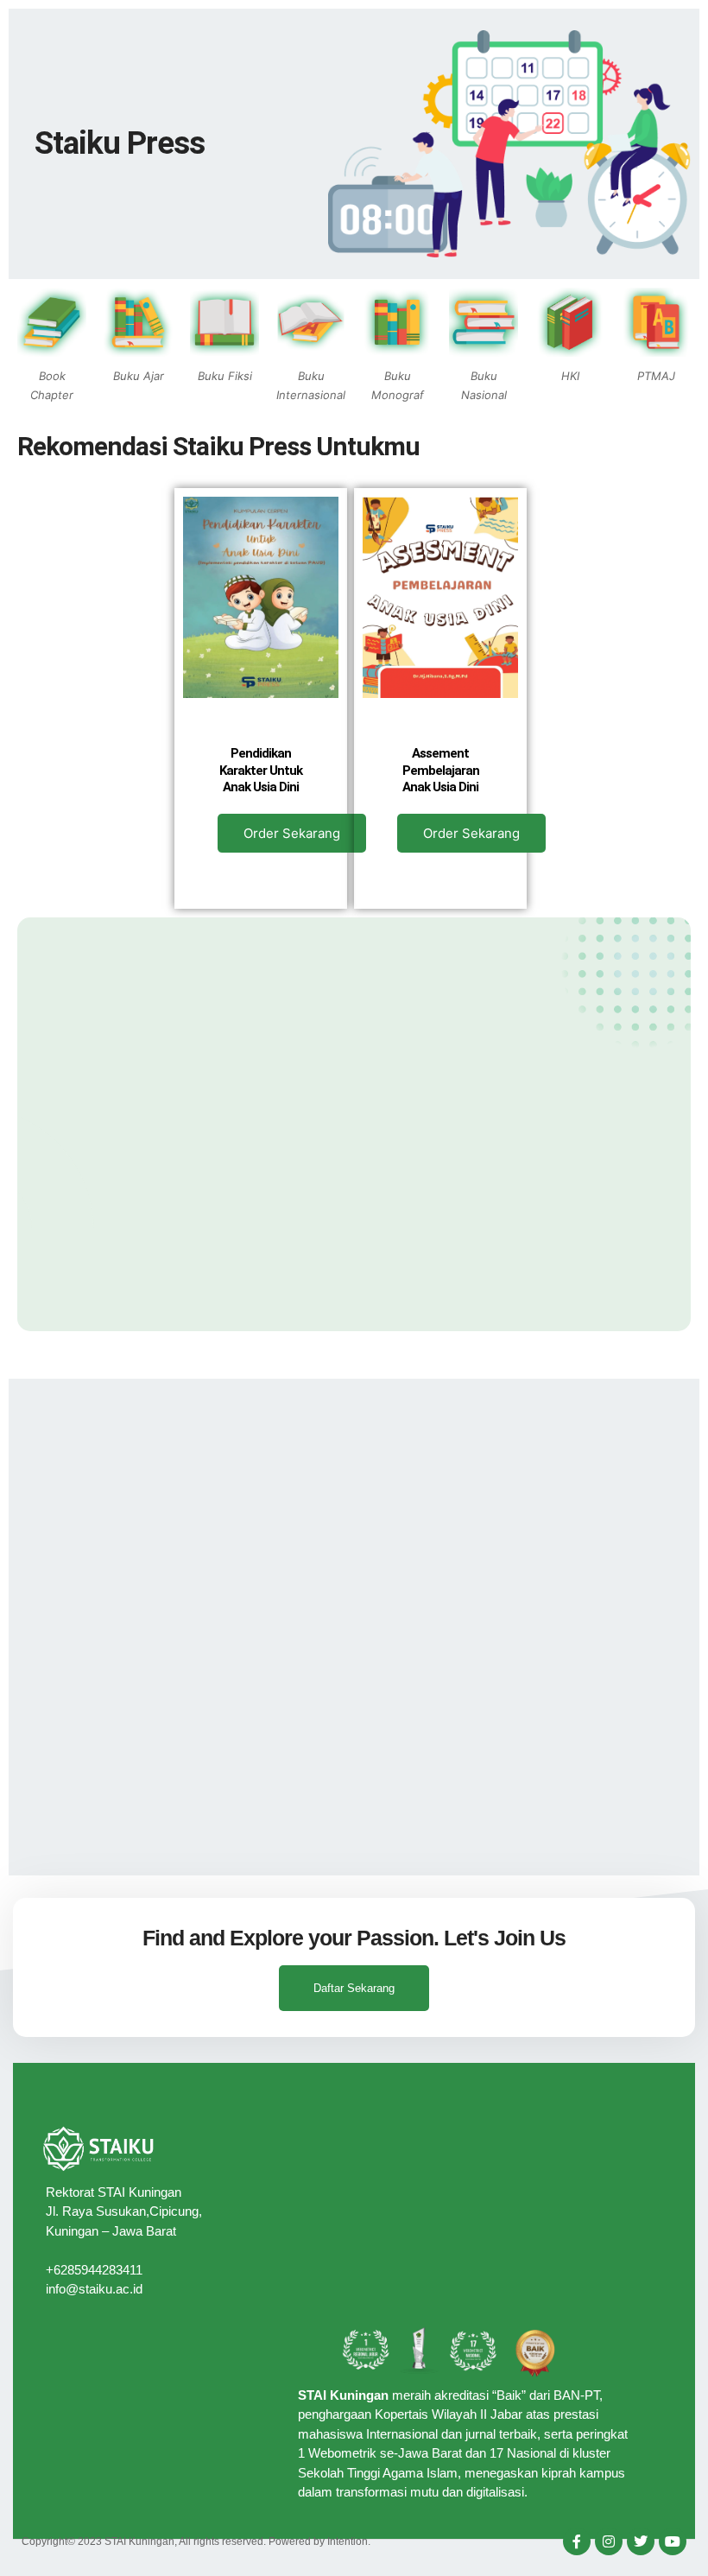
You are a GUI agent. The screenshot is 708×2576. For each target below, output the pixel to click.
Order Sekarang (292, 833)
